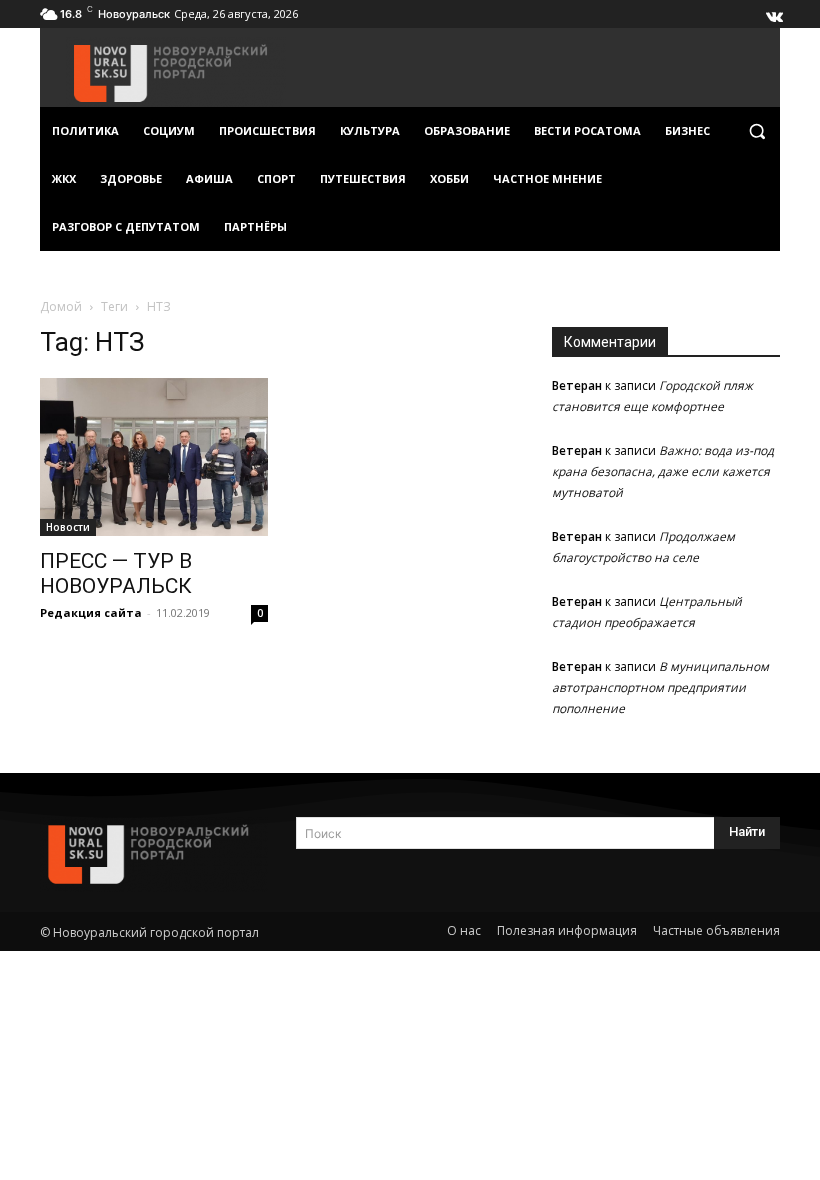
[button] (756, 131)
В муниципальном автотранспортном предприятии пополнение (660, 687)
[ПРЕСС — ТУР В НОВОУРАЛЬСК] (154, 457)
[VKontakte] (773, 12)
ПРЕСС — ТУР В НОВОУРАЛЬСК (116, 573)
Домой (61, 306)
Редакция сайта (91, 612)
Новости (68, 527)
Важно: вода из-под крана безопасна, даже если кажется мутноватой (663, 471)
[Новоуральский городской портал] (154, 854)
